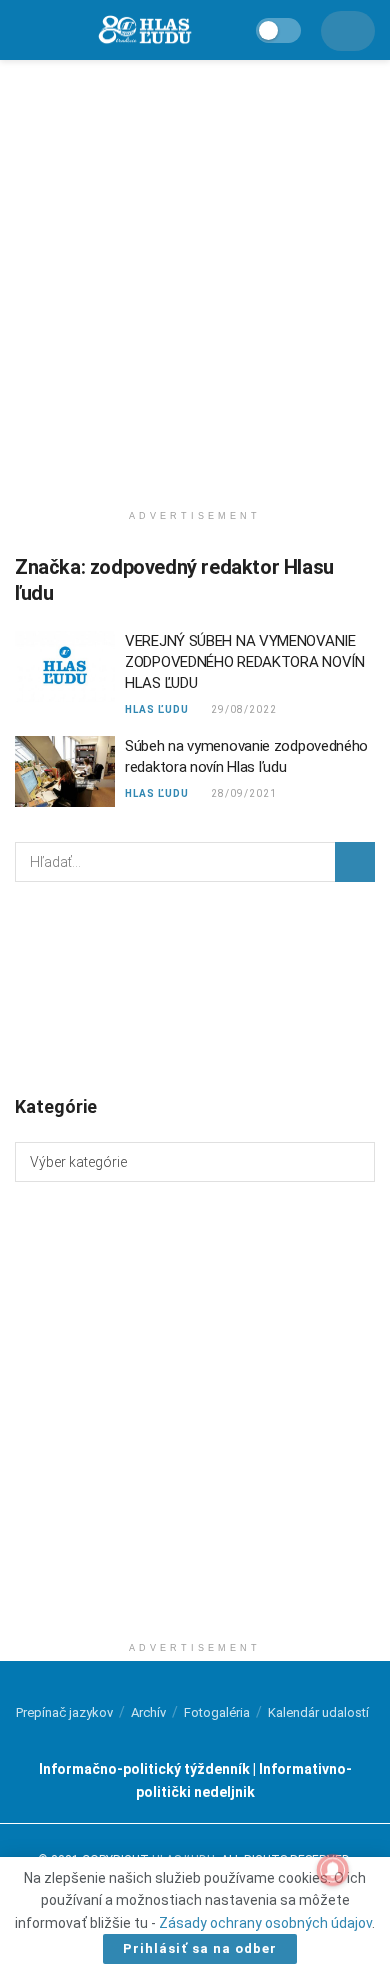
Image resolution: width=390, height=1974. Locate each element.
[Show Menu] (23, 30)
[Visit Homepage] (144, 30)
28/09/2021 (242, 793)
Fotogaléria (217, 1712)
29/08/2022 (242, 709)
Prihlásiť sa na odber (200, 1948)
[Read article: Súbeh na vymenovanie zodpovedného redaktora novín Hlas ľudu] (65, 772)
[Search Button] (355, 862)
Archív (148, 1712)
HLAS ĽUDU (157, 709)
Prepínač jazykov (64, 1712)
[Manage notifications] (333, 1870)
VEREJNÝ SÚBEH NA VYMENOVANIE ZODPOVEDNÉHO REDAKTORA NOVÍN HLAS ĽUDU (245, 662)
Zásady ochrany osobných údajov (265, 1923)
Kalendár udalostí (318, 1712)
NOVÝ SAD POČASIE (195, 987)
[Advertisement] (195, 275)
